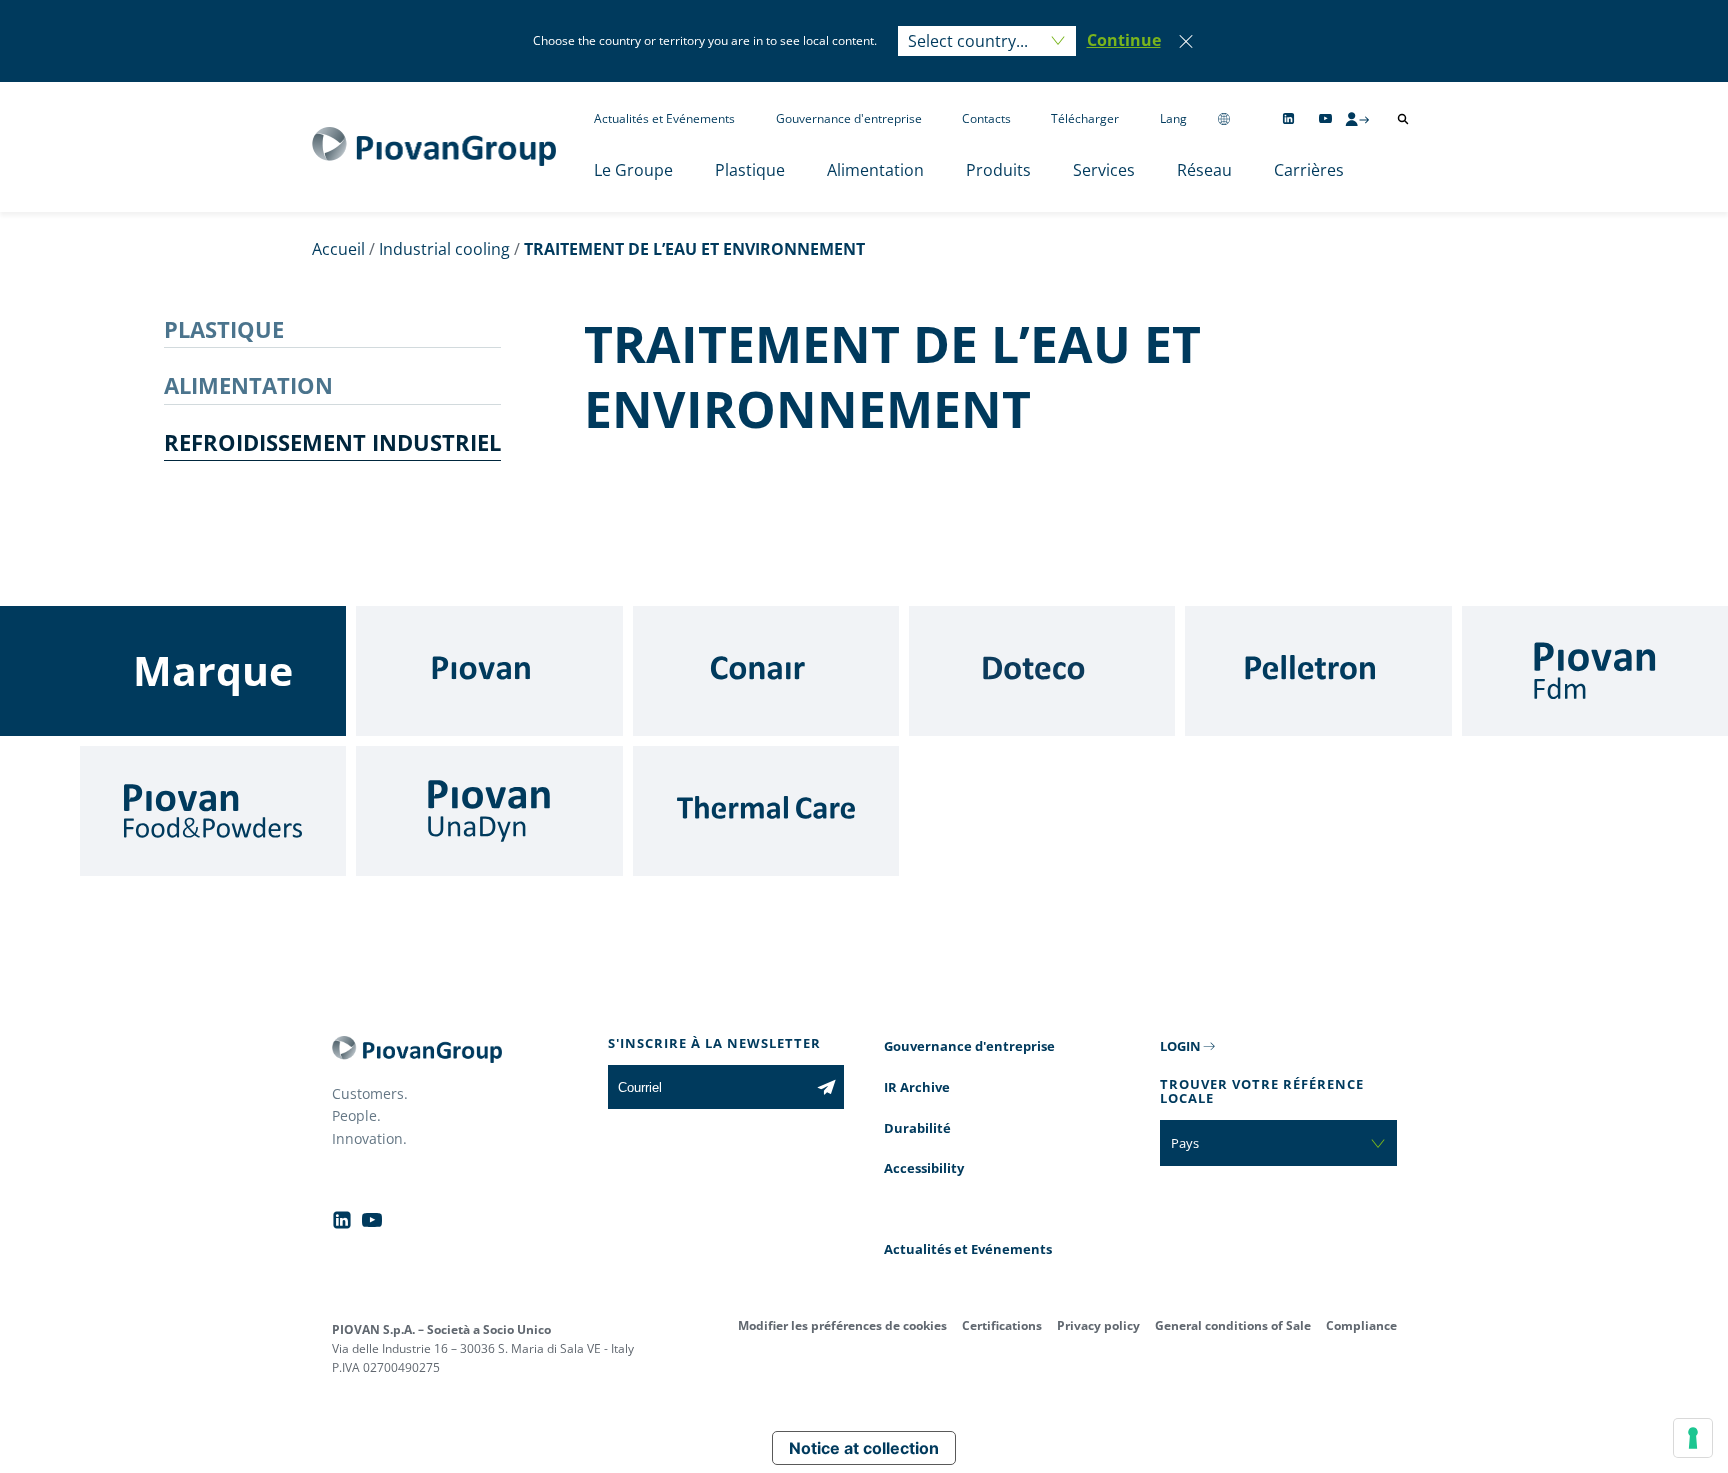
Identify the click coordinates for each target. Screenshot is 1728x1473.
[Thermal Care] (766, 811)
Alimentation (875, 170)
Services (1104, 170)
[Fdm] (1595, 671)
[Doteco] (1042, 671)
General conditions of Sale (1233, 1325)
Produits (998, 170)
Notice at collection (864, 1448)
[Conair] (766, 671)
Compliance (1361, 1325)
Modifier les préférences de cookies (842, 1325)
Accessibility (924, 1168)
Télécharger (1085, 118)
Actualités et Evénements (664, 118)
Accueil (338, 249)
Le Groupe (633, 170)
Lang (1173, 118)
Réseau (1204, 170)
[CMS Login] (1357, 119)
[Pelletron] (1318, 671)
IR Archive (917, 1087)
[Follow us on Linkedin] (1288, 118)
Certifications (1002, 1325)
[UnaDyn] (489, 811)
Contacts (986, 118)
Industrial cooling (444, 249)
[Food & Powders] (213, 811)
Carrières (1309, 170)
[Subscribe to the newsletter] (826, 1087)
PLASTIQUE (224, 329)
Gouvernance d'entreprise (849, 118)
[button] (1124, 41)
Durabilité (917, 1128)
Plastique (750, 170)
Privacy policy (1098, 1325)
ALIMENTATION (248, 385)
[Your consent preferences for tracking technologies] (1693, 1438)
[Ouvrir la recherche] (1403, 119)
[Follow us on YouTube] (1325, 118)
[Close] (1186, 41)
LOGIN (1180, 1046)
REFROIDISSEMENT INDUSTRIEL (332, 442)
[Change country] (1224, 118)
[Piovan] (489, 671)
